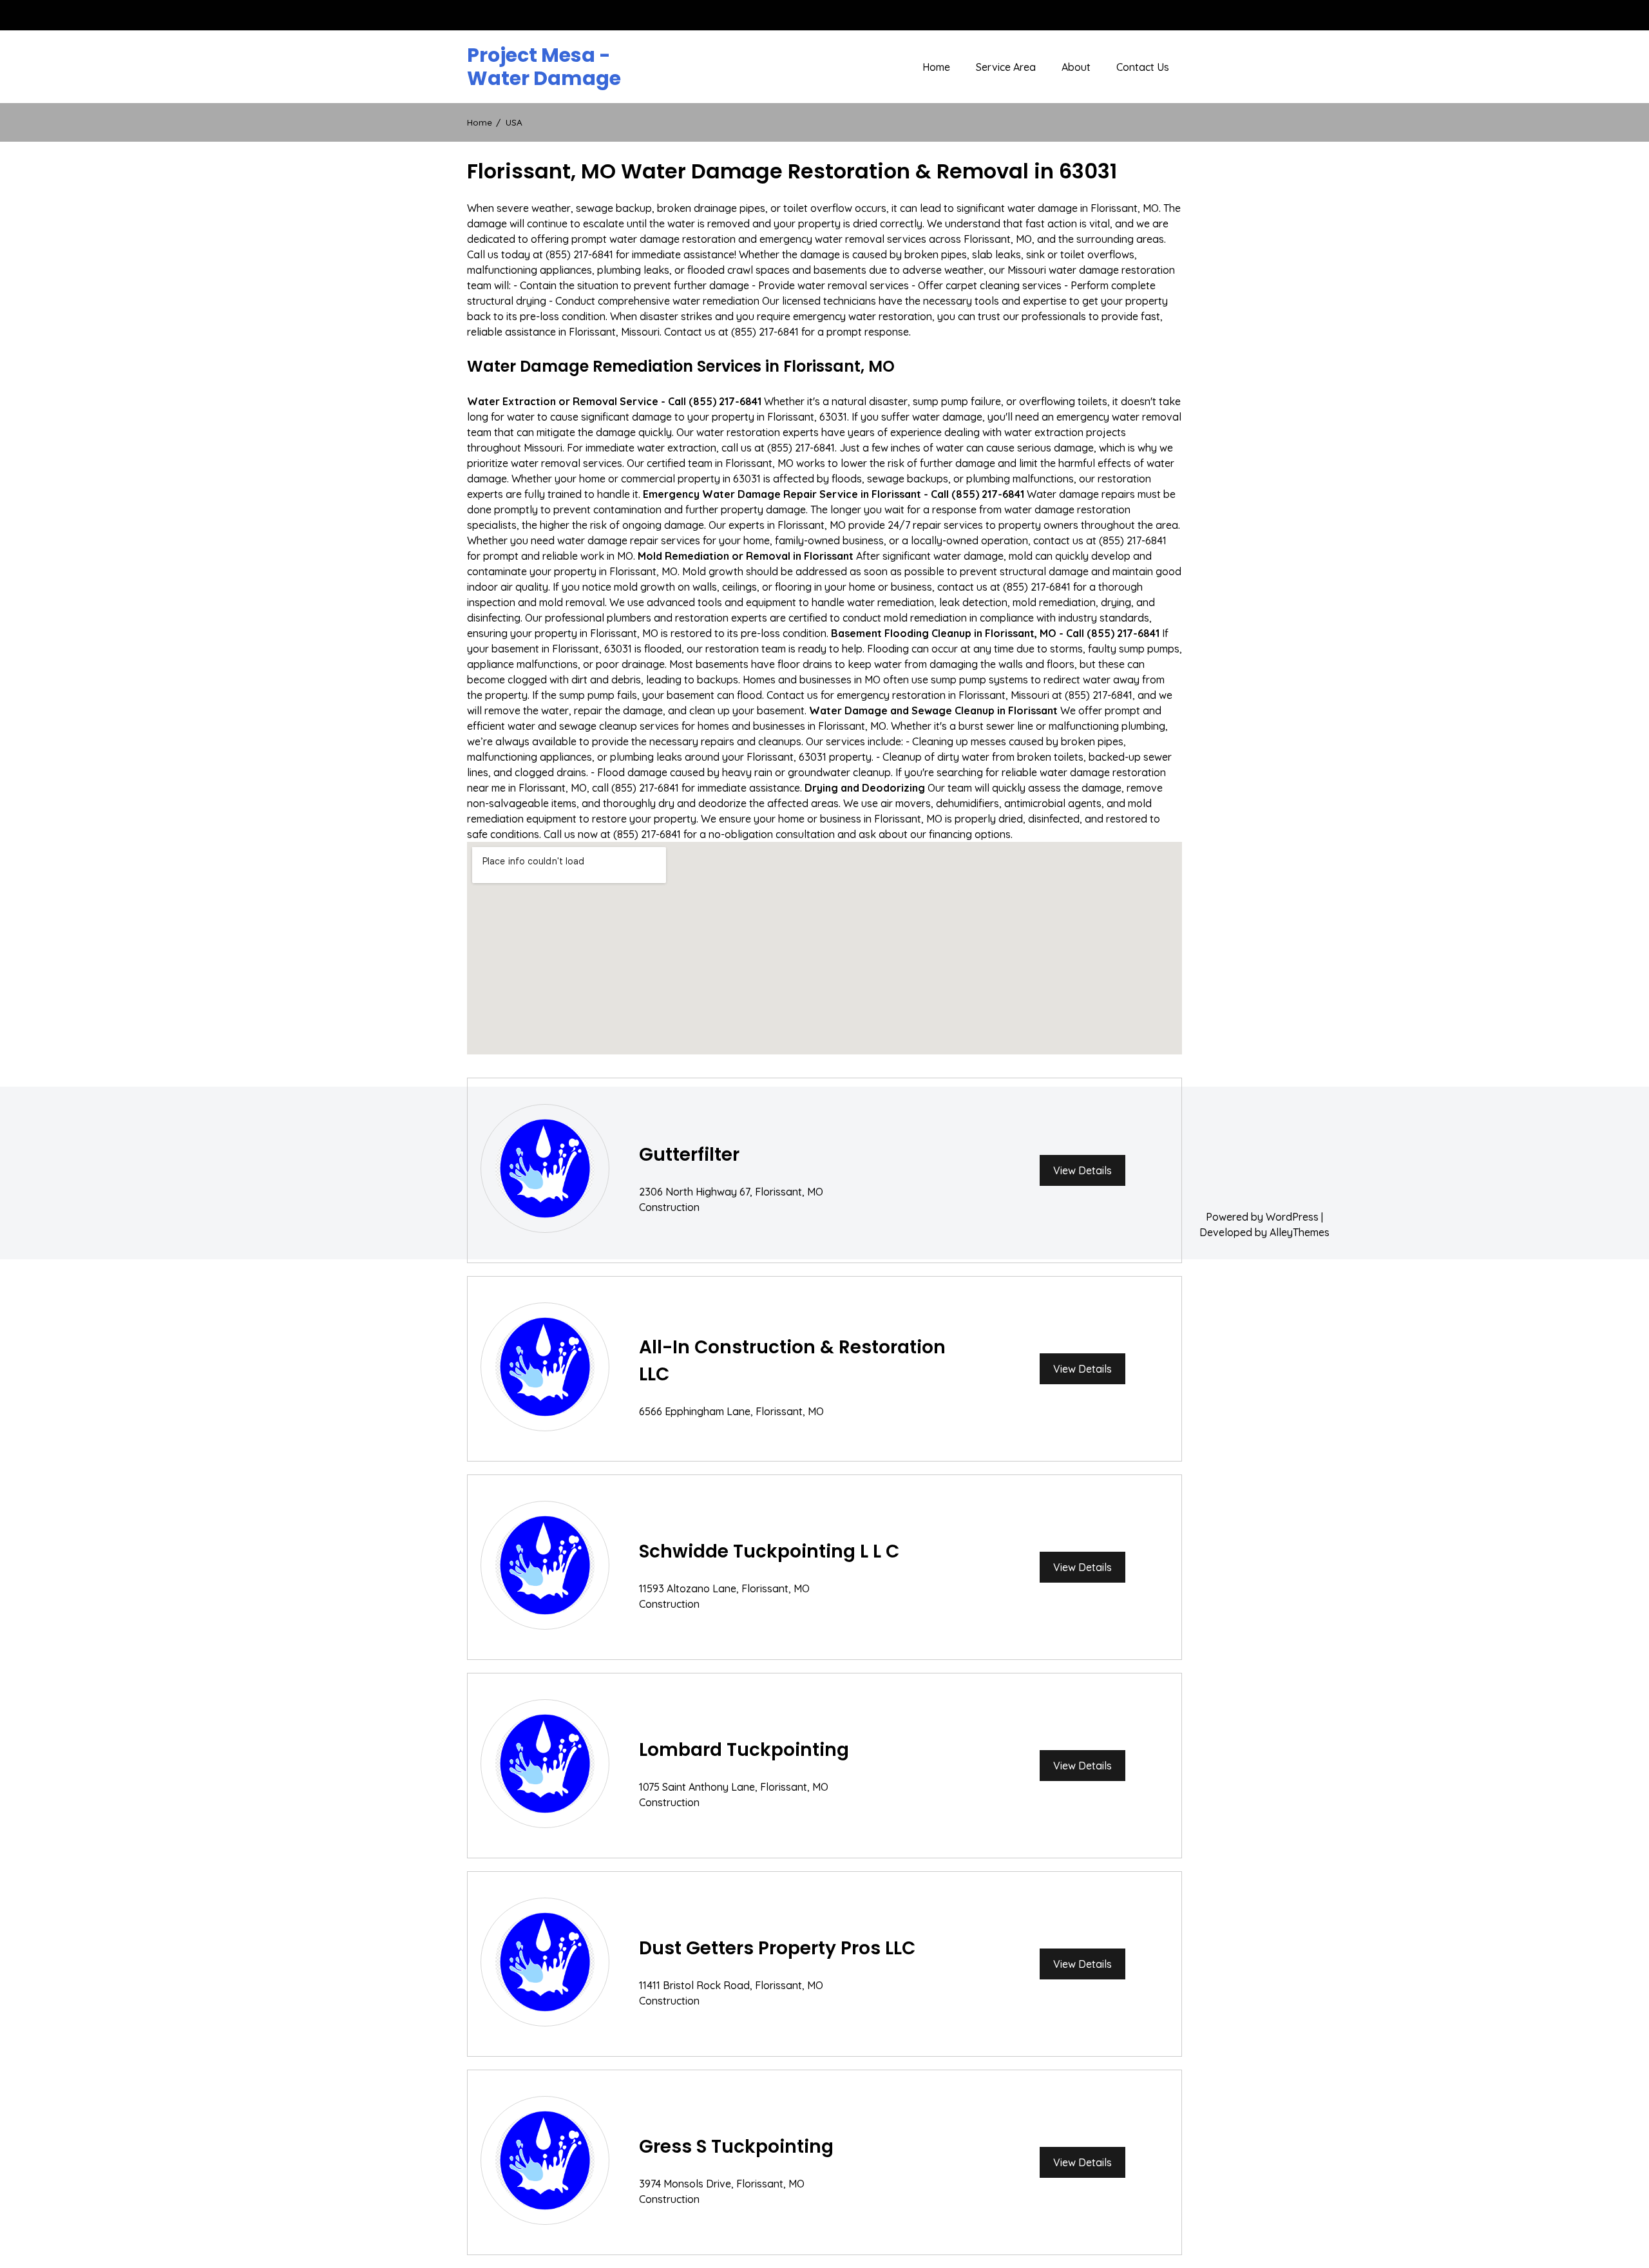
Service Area (1006, 67)
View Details (1082, 1170)
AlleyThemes (1300, 1232)
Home (936, 67)
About (1076, 67)
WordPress (1292, 1217)
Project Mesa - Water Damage (544, 67)
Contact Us (1143, 67)
